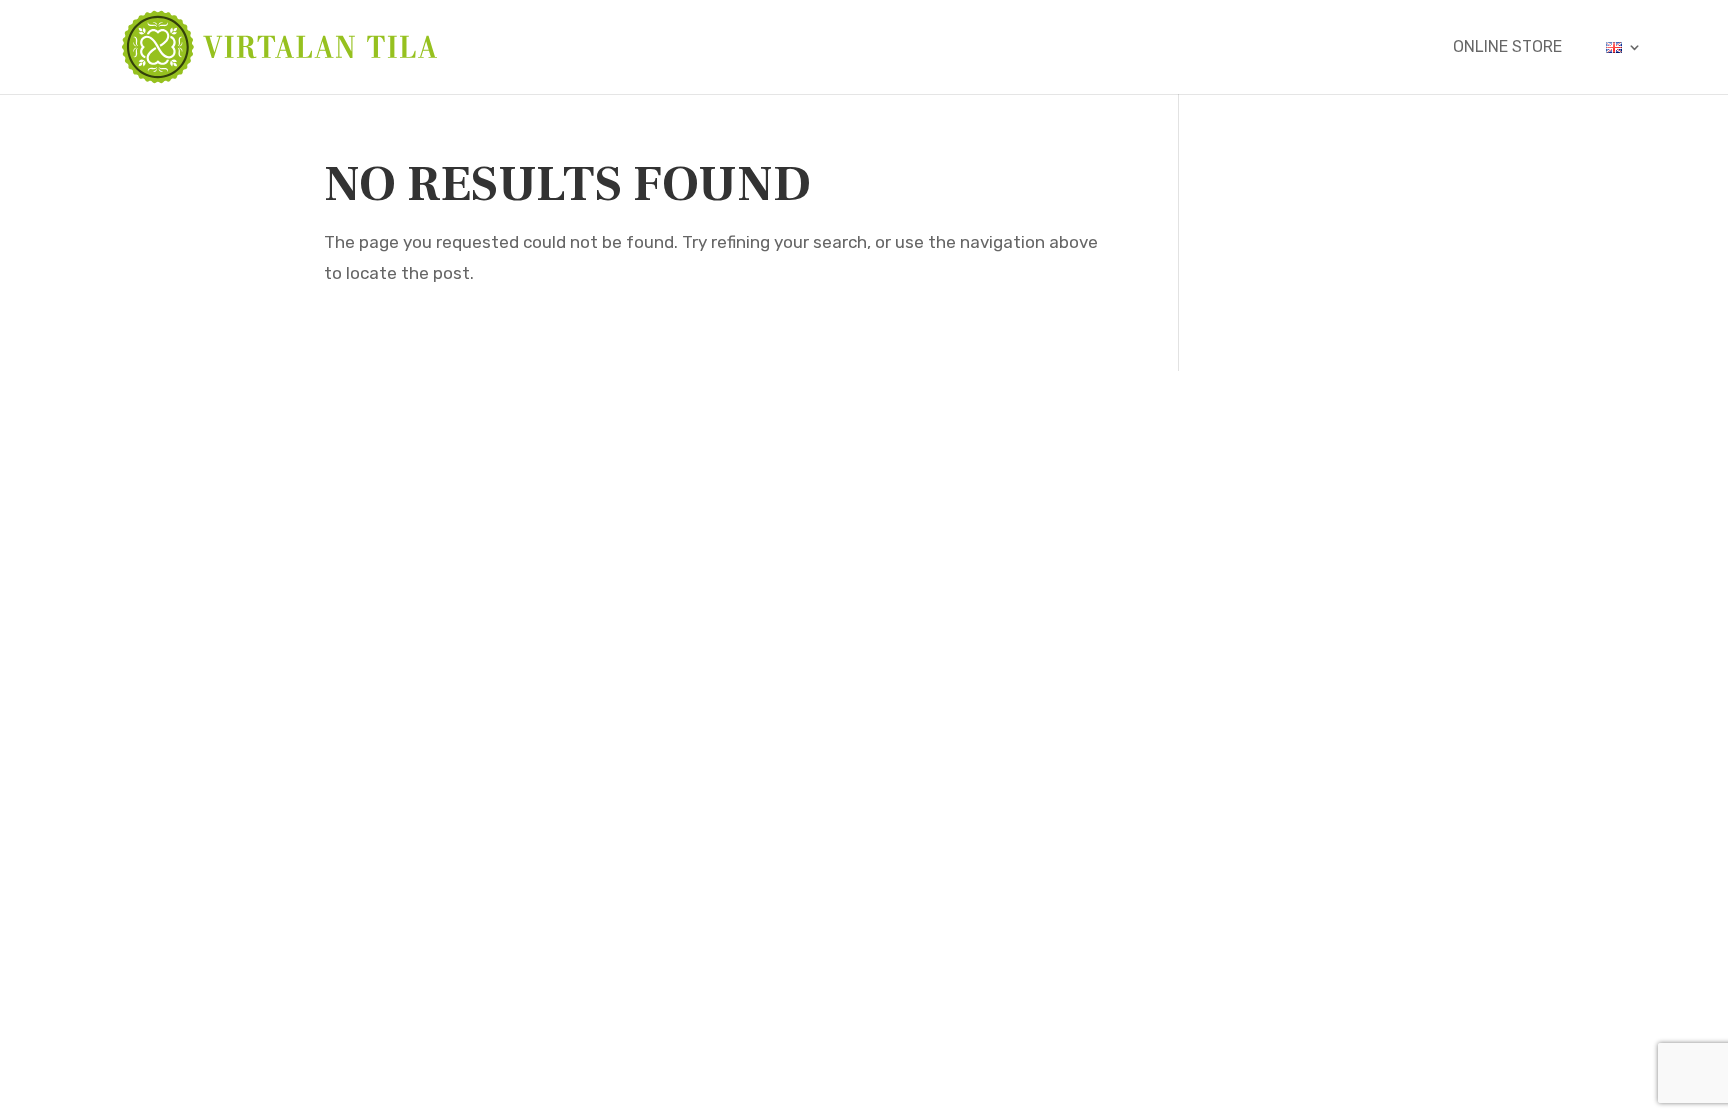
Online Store (1507, 48)
